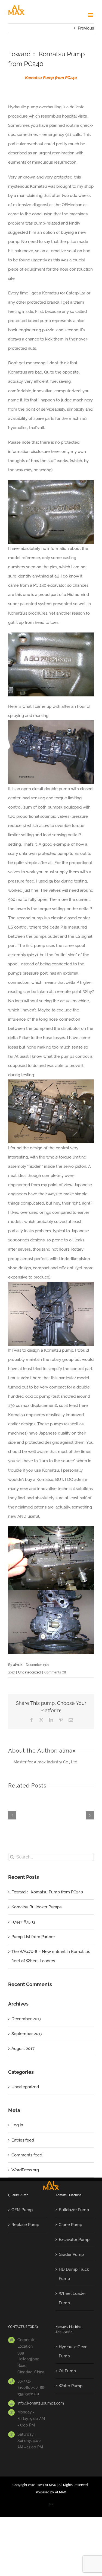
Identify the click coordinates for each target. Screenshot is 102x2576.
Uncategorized (30, 1672)
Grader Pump (71, 2254)
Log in (17, 2125)
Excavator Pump (74, 2240)
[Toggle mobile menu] (91, 15)
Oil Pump (67, 2371)
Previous (86, 28)
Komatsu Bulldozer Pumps (36, 1907)
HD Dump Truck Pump (74, 2274)
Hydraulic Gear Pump (73, 2351)
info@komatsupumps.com (32, 2403)
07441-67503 (23, 1922)
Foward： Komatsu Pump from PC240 (47, 1892)
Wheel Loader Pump (72, 2298)
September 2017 (27, 2034)
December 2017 (26, 2019)
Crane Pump (70, 2225)
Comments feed (27, 2155)
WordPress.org (25, 2170)
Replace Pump (25, 2225)
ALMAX (61, 2492)
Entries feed (23, 2140)
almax (18, 1665)
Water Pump (71, 2386)
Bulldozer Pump (74, 2210)
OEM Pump (22, 2210)
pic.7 (33, 955)
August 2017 (23, 2049)
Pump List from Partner (33, 1937)
